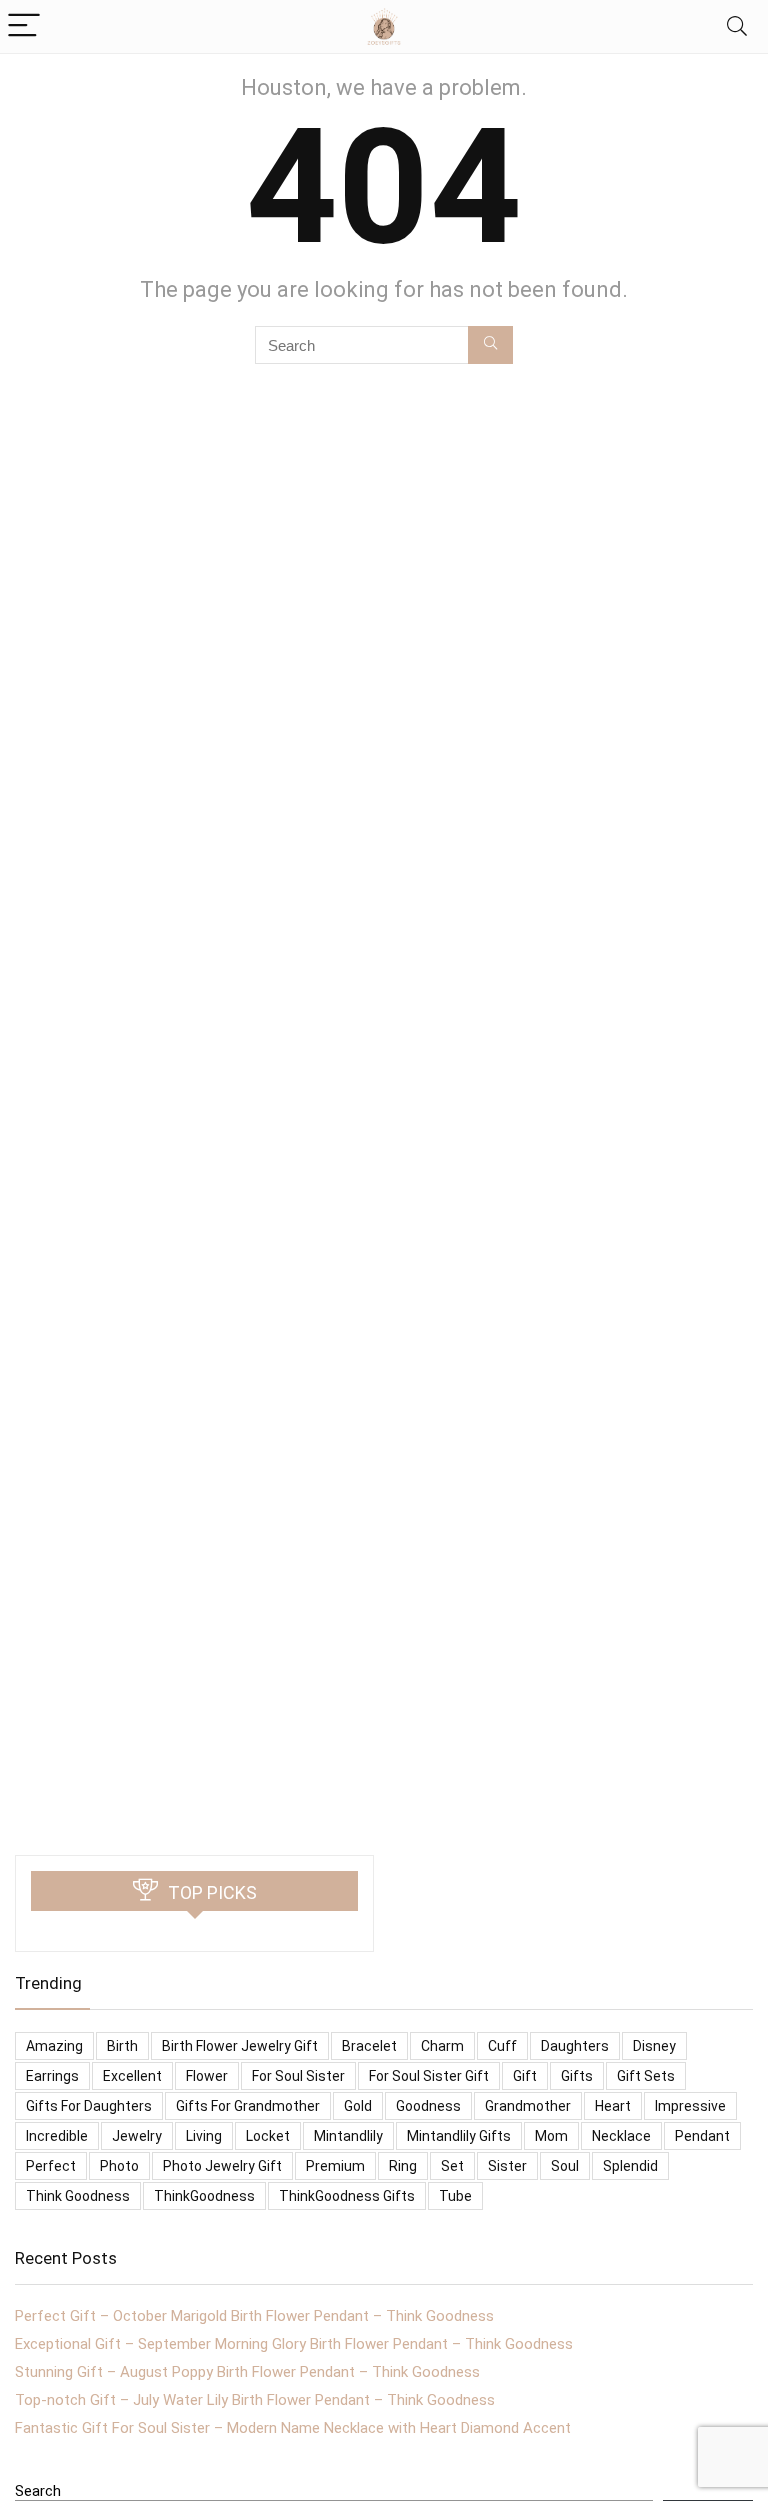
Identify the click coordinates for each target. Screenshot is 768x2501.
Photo (119, 2166)
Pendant (702, 2136)
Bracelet (369, 2046)
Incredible (57, 2136)
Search (38, 2491)
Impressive (690, 2106)
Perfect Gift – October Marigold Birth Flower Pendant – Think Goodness (254, 2316)
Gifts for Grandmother (248, 2106)
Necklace (621, 2136)
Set (452, 2166)
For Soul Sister (298, 2076)
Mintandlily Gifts (459, 2136)
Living (204, 2136)
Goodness (428, 2106)
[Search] (737, 26)
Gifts (577, 2076)
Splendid (630, 2166)
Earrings (52, 2076)
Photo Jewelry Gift (222, 2166)
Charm (442, 2046)
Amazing (54, 2046)
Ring (403, 2166)
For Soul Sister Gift (429, 2076)
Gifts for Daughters (89, 2106)
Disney (654, 2046)
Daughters (575, 2046)
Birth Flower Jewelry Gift (240, 2046)
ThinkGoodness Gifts (347, 2196)
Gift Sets (646, 2076)
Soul (565, 2166)
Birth (122, 2046)
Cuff (502, 2046)
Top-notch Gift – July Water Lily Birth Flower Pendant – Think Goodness (255, 2400)
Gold (358, 2106)
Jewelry (137, 2136)
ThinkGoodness (204, 2196)
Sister (507, 2166)
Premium (335, 2166)
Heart (613, 2106)
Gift (525, 2076)
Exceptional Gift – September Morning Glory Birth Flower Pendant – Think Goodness (294, 2344)
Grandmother (528, 2106)
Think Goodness (78, 2196)
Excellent (132, 2076)
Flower (207, 2076)
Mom (551, 2136)
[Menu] (24, 26)
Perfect (51, 2166)
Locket (268, 2136)
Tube (455, 2196)
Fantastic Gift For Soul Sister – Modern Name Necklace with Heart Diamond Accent (293, 2428)
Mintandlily (348, 2136)
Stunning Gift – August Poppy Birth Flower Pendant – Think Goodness (247, 2372)
